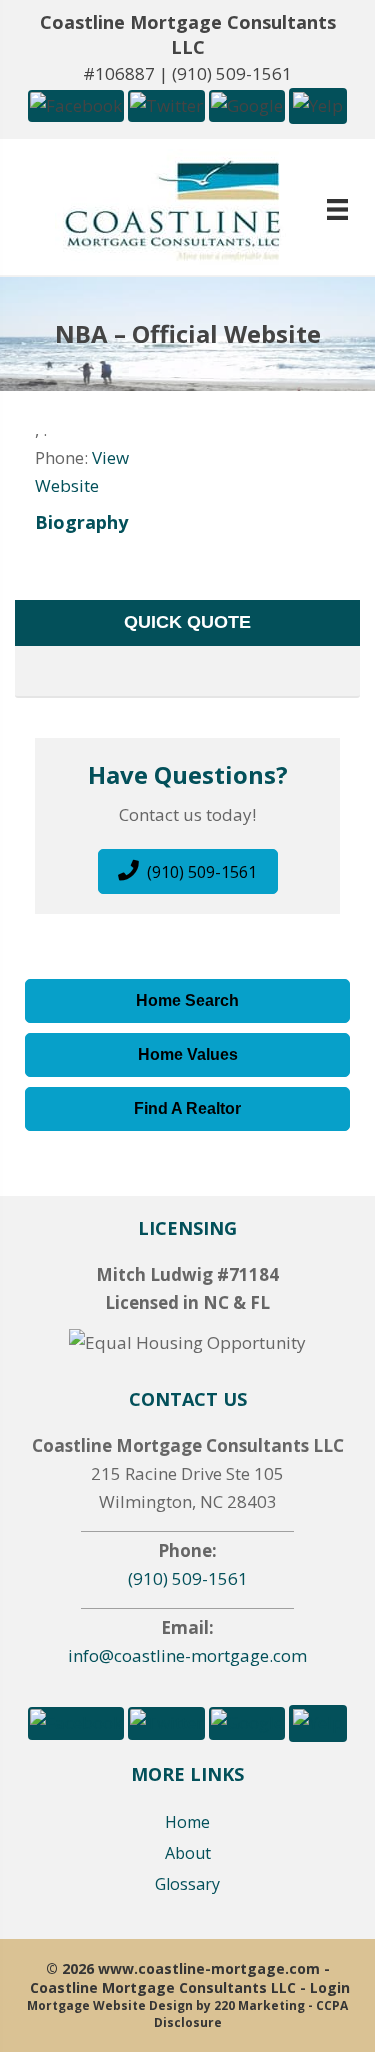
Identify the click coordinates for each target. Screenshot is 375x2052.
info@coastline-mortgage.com (187, 1655)
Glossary (187, 1884)
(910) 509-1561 (232, 73)
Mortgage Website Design (110, 2005)
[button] (76, 104)
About (188, 1853)
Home (187, 1822)
